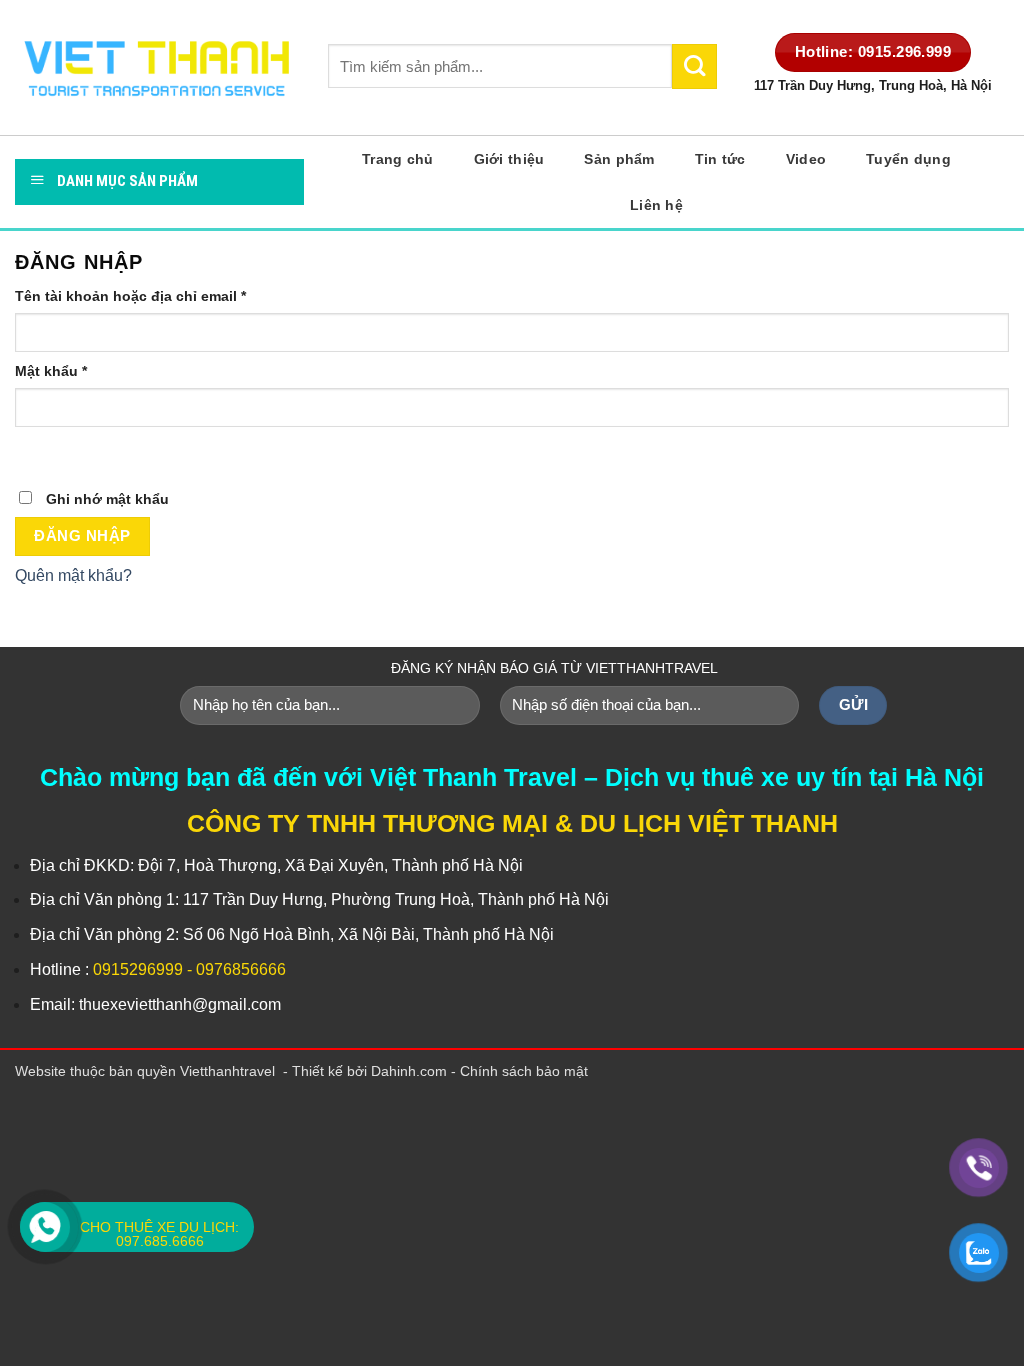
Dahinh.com (409, 1071)
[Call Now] (45, 1227)
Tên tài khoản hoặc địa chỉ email (130, 296)
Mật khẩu (51, 371)
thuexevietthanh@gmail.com (180, 1004)
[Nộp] (694, 66)
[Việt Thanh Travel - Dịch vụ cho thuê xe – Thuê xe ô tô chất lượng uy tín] (156, 67)
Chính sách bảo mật (524, 1071)
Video (806, 159)
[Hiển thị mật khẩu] (34, 446)
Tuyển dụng (908, 159)
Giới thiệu (509, 159)
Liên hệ (656, 205)
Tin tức (720, 159)
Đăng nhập (82, 535)
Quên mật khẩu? (73, 575)
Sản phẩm (619, 159)
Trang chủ (398, 159)
